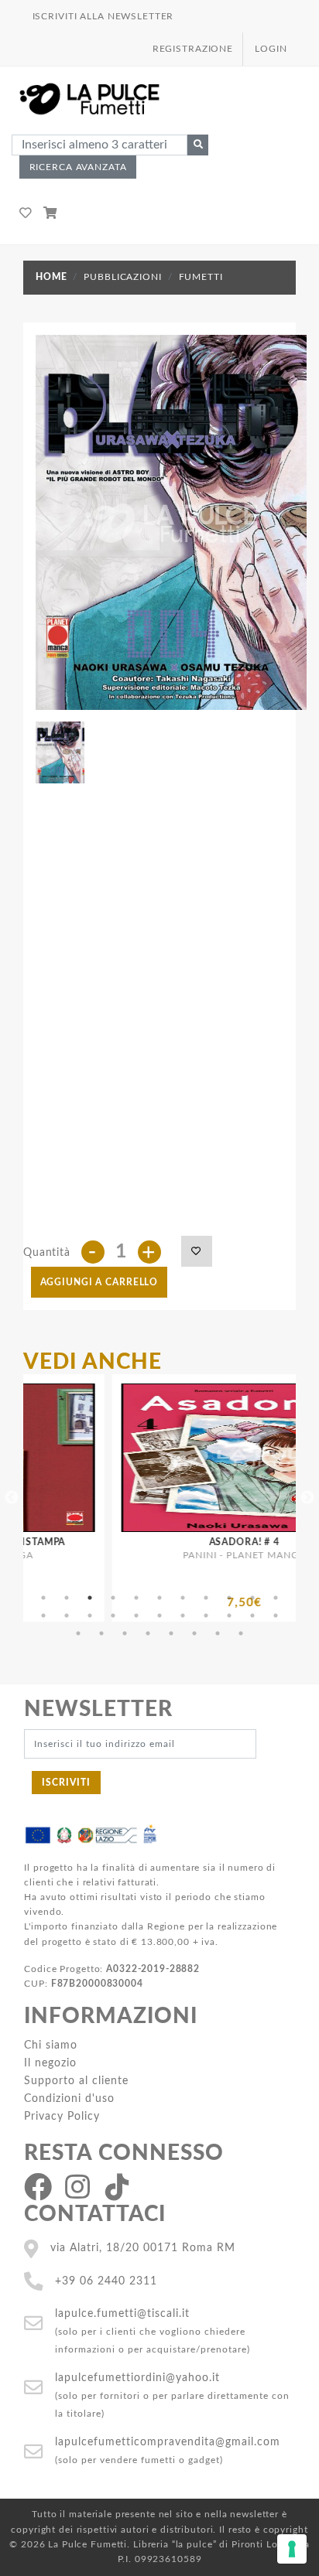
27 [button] (171, 1633)
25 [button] (125, 1633)
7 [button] (183, 1598)
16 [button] (136, 1616)
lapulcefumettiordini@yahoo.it (137, 2378)
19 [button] (206, 1616)
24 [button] (101, 1633)
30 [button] (241, 1633)
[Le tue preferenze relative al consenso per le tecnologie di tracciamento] (292, 2549)
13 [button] (67, 1616)
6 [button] (159, 1598)
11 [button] (276, 1598)
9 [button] (229, 1598)
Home (51, 277)
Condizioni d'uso (69, 2098)
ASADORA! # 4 (202, 1542)
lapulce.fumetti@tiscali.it (122, 2313)
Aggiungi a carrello (99, 1282)
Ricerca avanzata (78, 167)
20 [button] (229, 1616)
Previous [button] (12, 1498)
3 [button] (90, 1598)
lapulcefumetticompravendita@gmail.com (168, 2442)
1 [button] (43, 1598)
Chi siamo (51, 2045)
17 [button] (159, 1616)
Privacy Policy (62, 2116)
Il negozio (50, 2063)
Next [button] (307, 1498)
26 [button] (148, 1633)
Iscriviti (66, 1783)
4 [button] (113, 1598)
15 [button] (113, 1616)
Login (271, 49)
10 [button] (252, 1598)
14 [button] (90, 1616)
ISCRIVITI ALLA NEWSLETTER (103, 16)
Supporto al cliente (76, 2081)
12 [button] (43, 1616)
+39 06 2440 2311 (106, 2281)
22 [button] (276, 1616)
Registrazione (193, 49)
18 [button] (183, 1616)
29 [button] (218, 1633)
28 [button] (194, 1633)
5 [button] (136, 1598)
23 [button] (78, 1633)
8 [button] (206, 1598)
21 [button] (252, 1616)
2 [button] (67, 1598)
